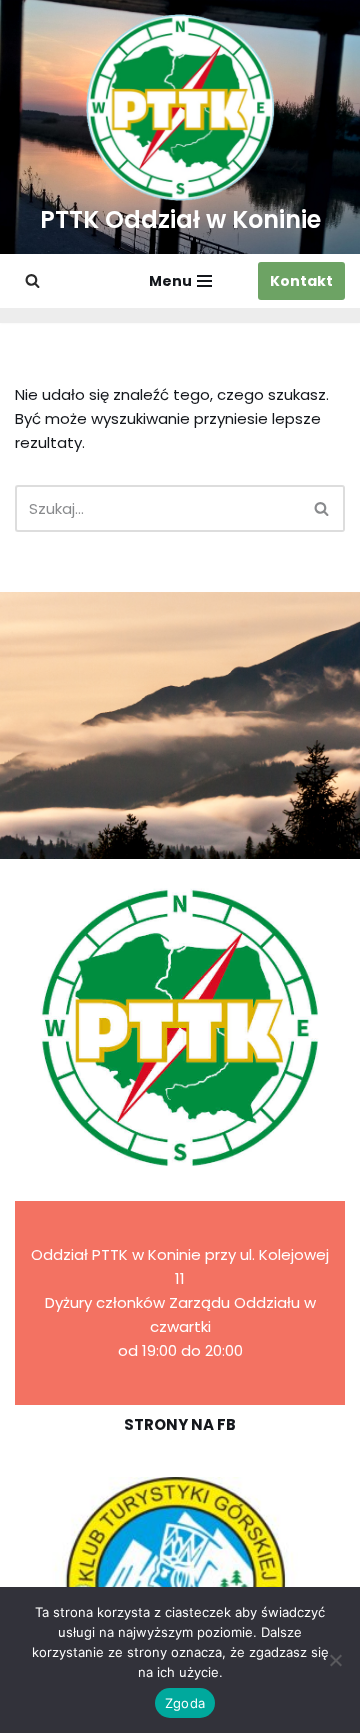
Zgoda (185, 1703)
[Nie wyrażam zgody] (335, 1660)
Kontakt (301, 281)
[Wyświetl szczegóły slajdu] (180, 1583)
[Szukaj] (32, 280)
